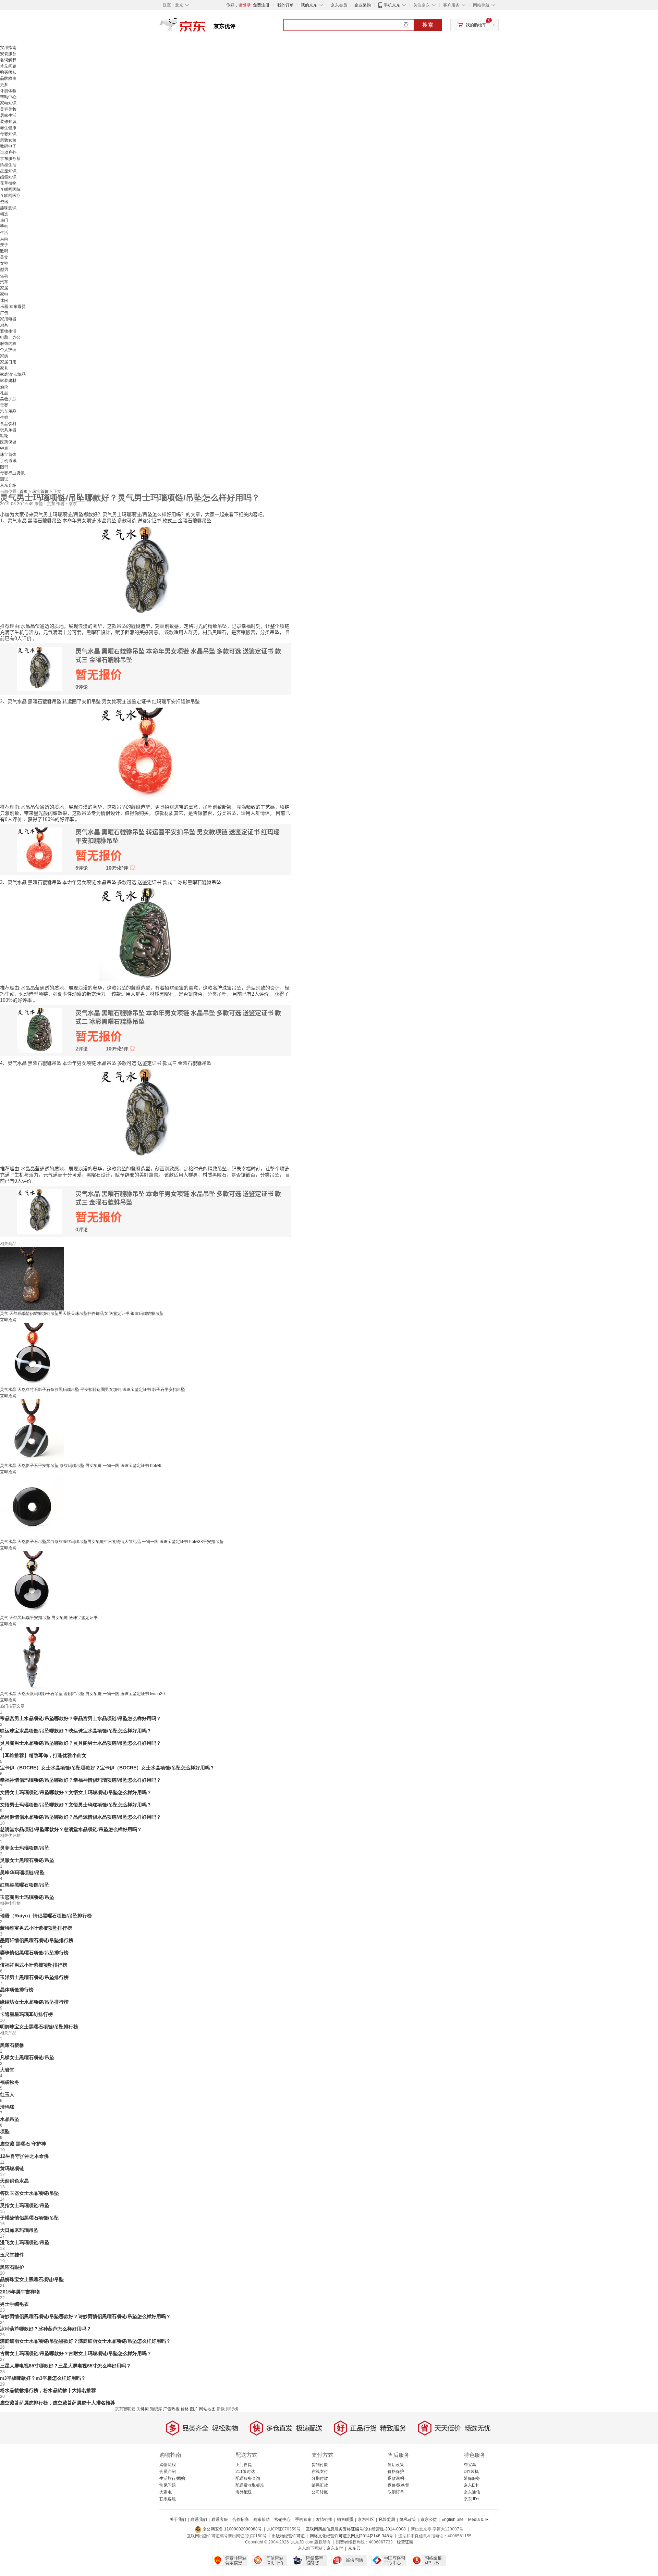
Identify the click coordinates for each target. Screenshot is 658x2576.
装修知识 (8, 122)
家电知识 (8, 103)
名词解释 (8, 60)
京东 (206, 27)
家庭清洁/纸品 (13, 374)
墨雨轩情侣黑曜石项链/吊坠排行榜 (37, 1940)
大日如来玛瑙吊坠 (19, 2230)
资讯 (4, 202)
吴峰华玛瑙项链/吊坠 (22, 1872)
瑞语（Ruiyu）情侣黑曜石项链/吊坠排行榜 (46, 1916)
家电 (4, 294)
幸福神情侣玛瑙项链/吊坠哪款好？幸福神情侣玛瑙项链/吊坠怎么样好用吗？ (81, 1780)
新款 (221, 2409)
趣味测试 (8, 208)
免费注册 (261, 5)
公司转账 (320, 2492)
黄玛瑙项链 (12, 2168)
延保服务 (472, 2478)
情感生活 (8, 165)
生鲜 (4, 418)
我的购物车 (476, 25)
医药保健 (8, 442)
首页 (24, 491)
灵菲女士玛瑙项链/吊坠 (25, 1848)
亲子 (4, 245)
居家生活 (8, 115)
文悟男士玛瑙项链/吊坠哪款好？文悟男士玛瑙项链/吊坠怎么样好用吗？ (76, 1805)
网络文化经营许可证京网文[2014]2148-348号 (351, 2536)
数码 (4, 251)
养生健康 (8, 128)
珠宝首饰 (8, 455)
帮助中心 (8, 97)
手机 (4, 226)
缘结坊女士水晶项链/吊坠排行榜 (34, 2002)
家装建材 (8, 381)
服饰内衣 (8, 344)
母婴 (4, 405)
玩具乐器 (8, 430)
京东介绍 (8, 485)
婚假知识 (8, 177)
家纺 (4, 356)
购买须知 (8, 72)
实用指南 (8, 48)
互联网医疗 (10, 196)
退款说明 (396, 2478)
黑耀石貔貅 (12, 2045)
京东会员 (339, 5)
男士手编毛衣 (14, 2304)
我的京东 (309, 5)
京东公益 (429, 2519)
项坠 (5, 2131)
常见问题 (8, 66)
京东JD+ (472, 2499)
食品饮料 (8, 424)
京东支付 (335, 2548)
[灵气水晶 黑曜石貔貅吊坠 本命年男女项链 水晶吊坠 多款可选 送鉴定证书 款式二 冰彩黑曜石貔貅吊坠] (146, 934)
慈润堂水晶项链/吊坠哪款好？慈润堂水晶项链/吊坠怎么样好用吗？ (71, 1829)
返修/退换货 (398, 2485)
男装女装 (8, 140)
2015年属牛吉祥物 (20, 2292)
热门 (4, 220)
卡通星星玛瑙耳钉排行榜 (26, 2014)
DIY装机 (471, 2472)
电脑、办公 (10, 337)
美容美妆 (8, 109)
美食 (4, 257)
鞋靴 (4, 436)
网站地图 (207, 2409)
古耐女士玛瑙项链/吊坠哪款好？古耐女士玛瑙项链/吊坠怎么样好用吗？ (76, 2353)
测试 (4, 479)
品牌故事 (8, 78)
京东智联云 (125, 2409)
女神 (4, 263)
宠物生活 (8, 331)
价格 (185, 2409)
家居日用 (8, 362)
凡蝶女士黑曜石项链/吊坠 (27, 2057)
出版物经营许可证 (288, 2536)
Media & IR (478, 2519)
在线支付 (320, 2472)
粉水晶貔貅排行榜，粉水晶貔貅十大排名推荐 (48, 2390)
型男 (4, 270)
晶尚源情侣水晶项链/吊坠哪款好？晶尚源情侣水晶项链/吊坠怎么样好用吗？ (81, 1817)
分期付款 (320, 2478)
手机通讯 (8, 461)
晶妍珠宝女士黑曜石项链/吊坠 (32, 2279)
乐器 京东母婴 (13, 307)
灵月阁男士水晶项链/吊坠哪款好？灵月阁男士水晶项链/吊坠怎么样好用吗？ (81, 1743)
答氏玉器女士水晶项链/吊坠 (29, 2193)
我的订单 (285, 5)
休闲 (4, 300)
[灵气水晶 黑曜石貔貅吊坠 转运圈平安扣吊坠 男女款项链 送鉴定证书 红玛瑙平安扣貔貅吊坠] (146, 753)
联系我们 (199, 2519)
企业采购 (363, 5)
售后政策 (396, 2465)
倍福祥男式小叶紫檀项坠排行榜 (34, 1965)
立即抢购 (8, 1320)
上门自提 (244, 2465)
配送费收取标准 (250, 2485)
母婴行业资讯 (12, 473)
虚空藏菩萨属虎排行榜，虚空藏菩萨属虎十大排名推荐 (58, 2403)
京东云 (354, 2548)
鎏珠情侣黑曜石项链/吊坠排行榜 (34, 1953)
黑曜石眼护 (12, 2267)
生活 (4, 233)
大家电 (166, 2492)
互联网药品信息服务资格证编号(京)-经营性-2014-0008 (356, 2529)
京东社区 (366, 2519)
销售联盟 (345, 2519)
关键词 (143, 2409)
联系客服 (168, 2499)
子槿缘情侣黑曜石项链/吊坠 (29, 2218)
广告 (4, 313)
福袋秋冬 (10, 2082)
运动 (4, 276)
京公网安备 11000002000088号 (232, 2529)
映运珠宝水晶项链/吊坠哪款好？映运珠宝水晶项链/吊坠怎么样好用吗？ (76, 1731)
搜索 (428, 25)
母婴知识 (8, 134)
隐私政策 (408, 2519)
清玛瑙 (7, 2107)
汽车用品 (8, 411)
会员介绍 (168, 2472)
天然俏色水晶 (14, 2181)
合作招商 (241, 2519)
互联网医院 (10, 189)
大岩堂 (7, 2070)
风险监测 (387, 2519)
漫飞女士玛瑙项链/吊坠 (25, 2242)
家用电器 (8, 319)
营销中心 (282, 2519)
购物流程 (168, 2465)
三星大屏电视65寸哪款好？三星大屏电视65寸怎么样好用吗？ (65, 2366)
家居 (4, 288)
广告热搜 (171, 2409)
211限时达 (245, 2472)
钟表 (4, 448)
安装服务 (8, 54)
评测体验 (8, 91)
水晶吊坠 (10, 2119)
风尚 (4, 239)
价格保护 (396, 2472)
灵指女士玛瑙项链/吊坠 (25, 2205)
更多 (4, 85)
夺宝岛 (470, 2465)
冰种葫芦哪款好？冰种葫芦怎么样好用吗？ (46, 2329)
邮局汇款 (320, 2485)
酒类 (4, 387)
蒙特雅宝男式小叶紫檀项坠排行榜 (36, 1928)
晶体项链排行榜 (17, 1990)
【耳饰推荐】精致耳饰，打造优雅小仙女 (43, 1755)
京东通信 (472, 2492)
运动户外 (8, 152)
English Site (453, 2519)
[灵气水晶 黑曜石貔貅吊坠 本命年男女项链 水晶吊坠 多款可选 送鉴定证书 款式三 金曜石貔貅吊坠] (146, 572)
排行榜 (232, 2409)
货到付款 (320, 2465)
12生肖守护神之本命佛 (24, 2156)
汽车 (4, 282)
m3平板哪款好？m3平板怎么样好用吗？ (43, 2378)
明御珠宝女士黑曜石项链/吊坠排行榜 (39, 2027)
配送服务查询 (248, 2478)
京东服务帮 (10, 159)
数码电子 (8, 146)
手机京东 (392, 5)
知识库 (156, 2409)
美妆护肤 (8, 399)
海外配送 (244, 2492)
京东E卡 (471, 2485)
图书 (4, 467)
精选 (4, 214)
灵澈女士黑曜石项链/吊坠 (27, 1860)
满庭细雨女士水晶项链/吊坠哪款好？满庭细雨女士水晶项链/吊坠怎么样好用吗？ (85, 2341)
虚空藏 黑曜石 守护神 (23, 2144)
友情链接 (324, 2519)
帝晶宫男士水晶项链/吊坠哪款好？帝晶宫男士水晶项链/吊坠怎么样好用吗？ (81, 1718)
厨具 (4, 325)
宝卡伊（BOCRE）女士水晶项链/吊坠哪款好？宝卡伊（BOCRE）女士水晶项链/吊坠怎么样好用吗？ (107, 1768)
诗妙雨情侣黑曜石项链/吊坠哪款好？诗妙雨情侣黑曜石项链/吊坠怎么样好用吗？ (85, 2316)
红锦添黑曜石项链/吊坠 (25, 1885)
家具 (4, 368)
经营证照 (405, 2542)
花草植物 (8, 183)
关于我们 (178, 2519)
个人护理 (8, 350)
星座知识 (8, 171)
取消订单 (396, 2492)
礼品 (4, 393)
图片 (194, 2409)
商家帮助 (261, 2519)
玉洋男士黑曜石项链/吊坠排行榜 (34, 1977)
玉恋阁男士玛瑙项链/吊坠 (27, 1897)
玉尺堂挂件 (12, 2255)
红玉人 (7, 2094)
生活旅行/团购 (172, 2478)
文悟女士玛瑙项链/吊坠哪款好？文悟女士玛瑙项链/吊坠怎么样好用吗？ (76, 1792)
